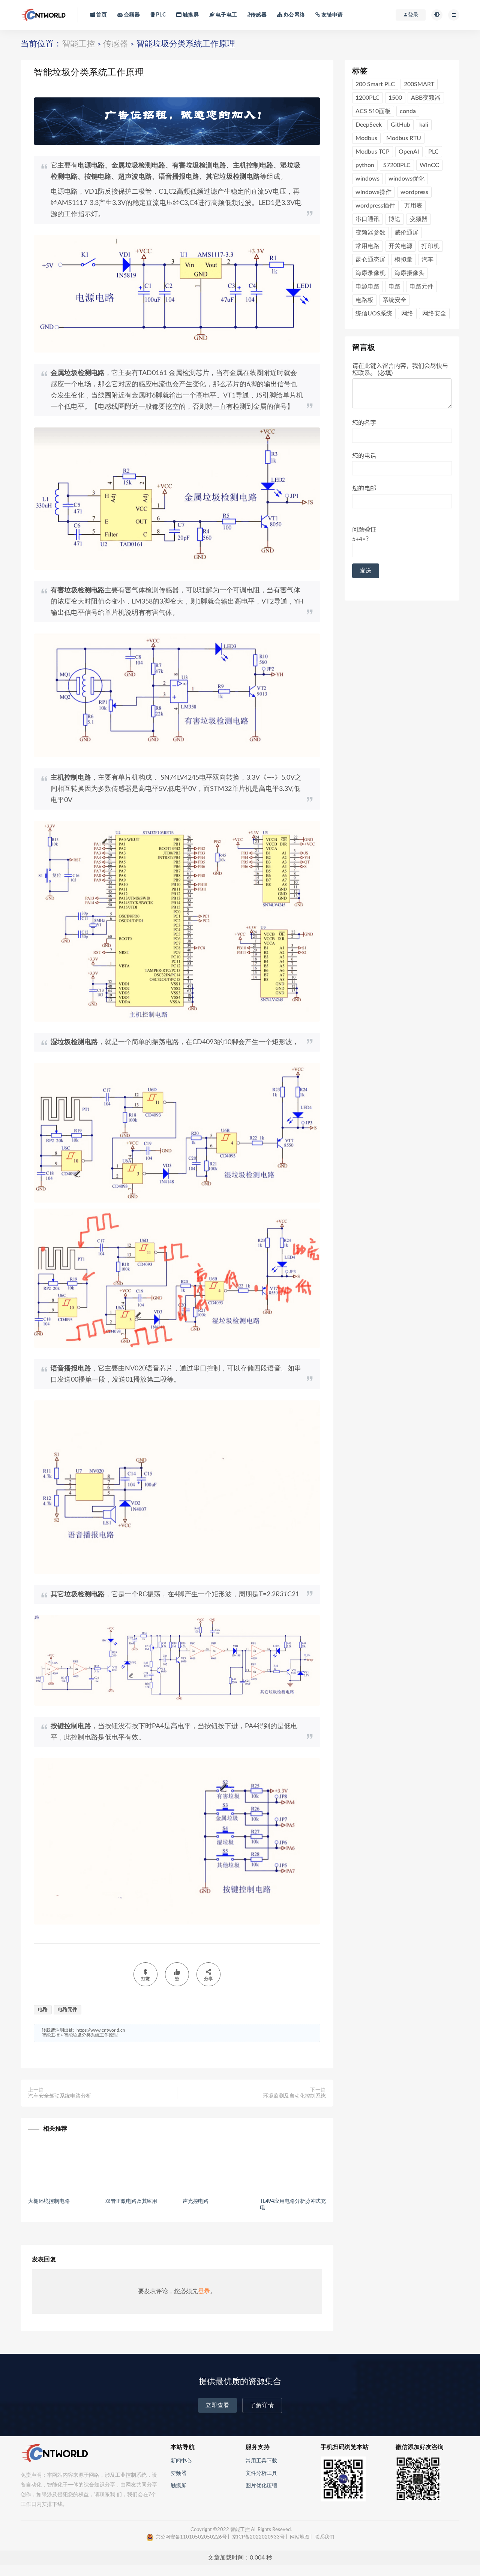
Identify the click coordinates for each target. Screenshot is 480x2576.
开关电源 (400, 246)
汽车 (427, 260)
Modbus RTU (404, 138)
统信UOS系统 (374, 314)
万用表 (413, 206)
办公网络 (294, 15)
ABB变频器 (426, 98)
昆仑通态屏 (370, 260)
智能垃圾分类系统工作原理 (91, 2035)
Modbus (366, 138)
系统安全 (394, 300)
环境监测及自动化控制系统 (294, 2096)
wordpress (414, 192)
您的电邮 (364, 489)
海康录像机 (370, 273)
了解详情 (262, 2405)
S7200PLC (397, 165)
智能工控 (78, 44)
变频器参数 (370, 233)
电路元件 (67, 2010)
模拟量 (403, 260)
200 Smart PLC (375, 84)
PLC (160, 15)
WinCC (429, 165)
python (365, 165)
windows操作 (373, 192)
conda (408, 111)
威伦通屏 (406, 233)
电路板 (364, 300)
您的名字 (364, 423)
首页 (101, 15)
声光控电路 (196, 2201)
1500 (395, 98)
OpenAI (409, 152)
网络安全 (434, 314)
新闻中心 (181, 2461)
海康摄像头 (409, 273)
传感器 (259, 15)
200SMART (419, 84)
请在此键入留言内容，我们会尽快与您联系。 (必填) (400, 369)
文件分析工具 (261, 2473)
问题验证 (364, 534)
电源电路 (367, 287)
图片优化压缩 (261, 2486)
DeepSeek (369, 125)
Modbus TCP (373, 152)
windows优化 (406, 179)
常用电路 (367, 246)
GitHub (400, 125)
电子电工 (226, 15)
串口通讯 (367, 219)
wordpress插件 (375, 206)
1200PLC (367, 98)
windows (367, 179)
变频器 (131, 15)
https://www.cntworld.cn (101, 2030)
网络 (407, 314)
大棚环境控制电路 (49, 2201)
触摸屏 (190, 15)
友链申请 (331, 15)
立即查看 (217, 2405)
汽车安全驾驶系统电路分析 (60, 2096)
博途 (394, 219)
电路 (43, 2010)
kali (424, 125)
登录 (204, 2291)
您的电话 (364, 456)
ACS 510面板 (373, 111)
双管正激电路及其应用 (131, 2201)
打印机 (430, 246)
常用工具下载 (261, 2461)
